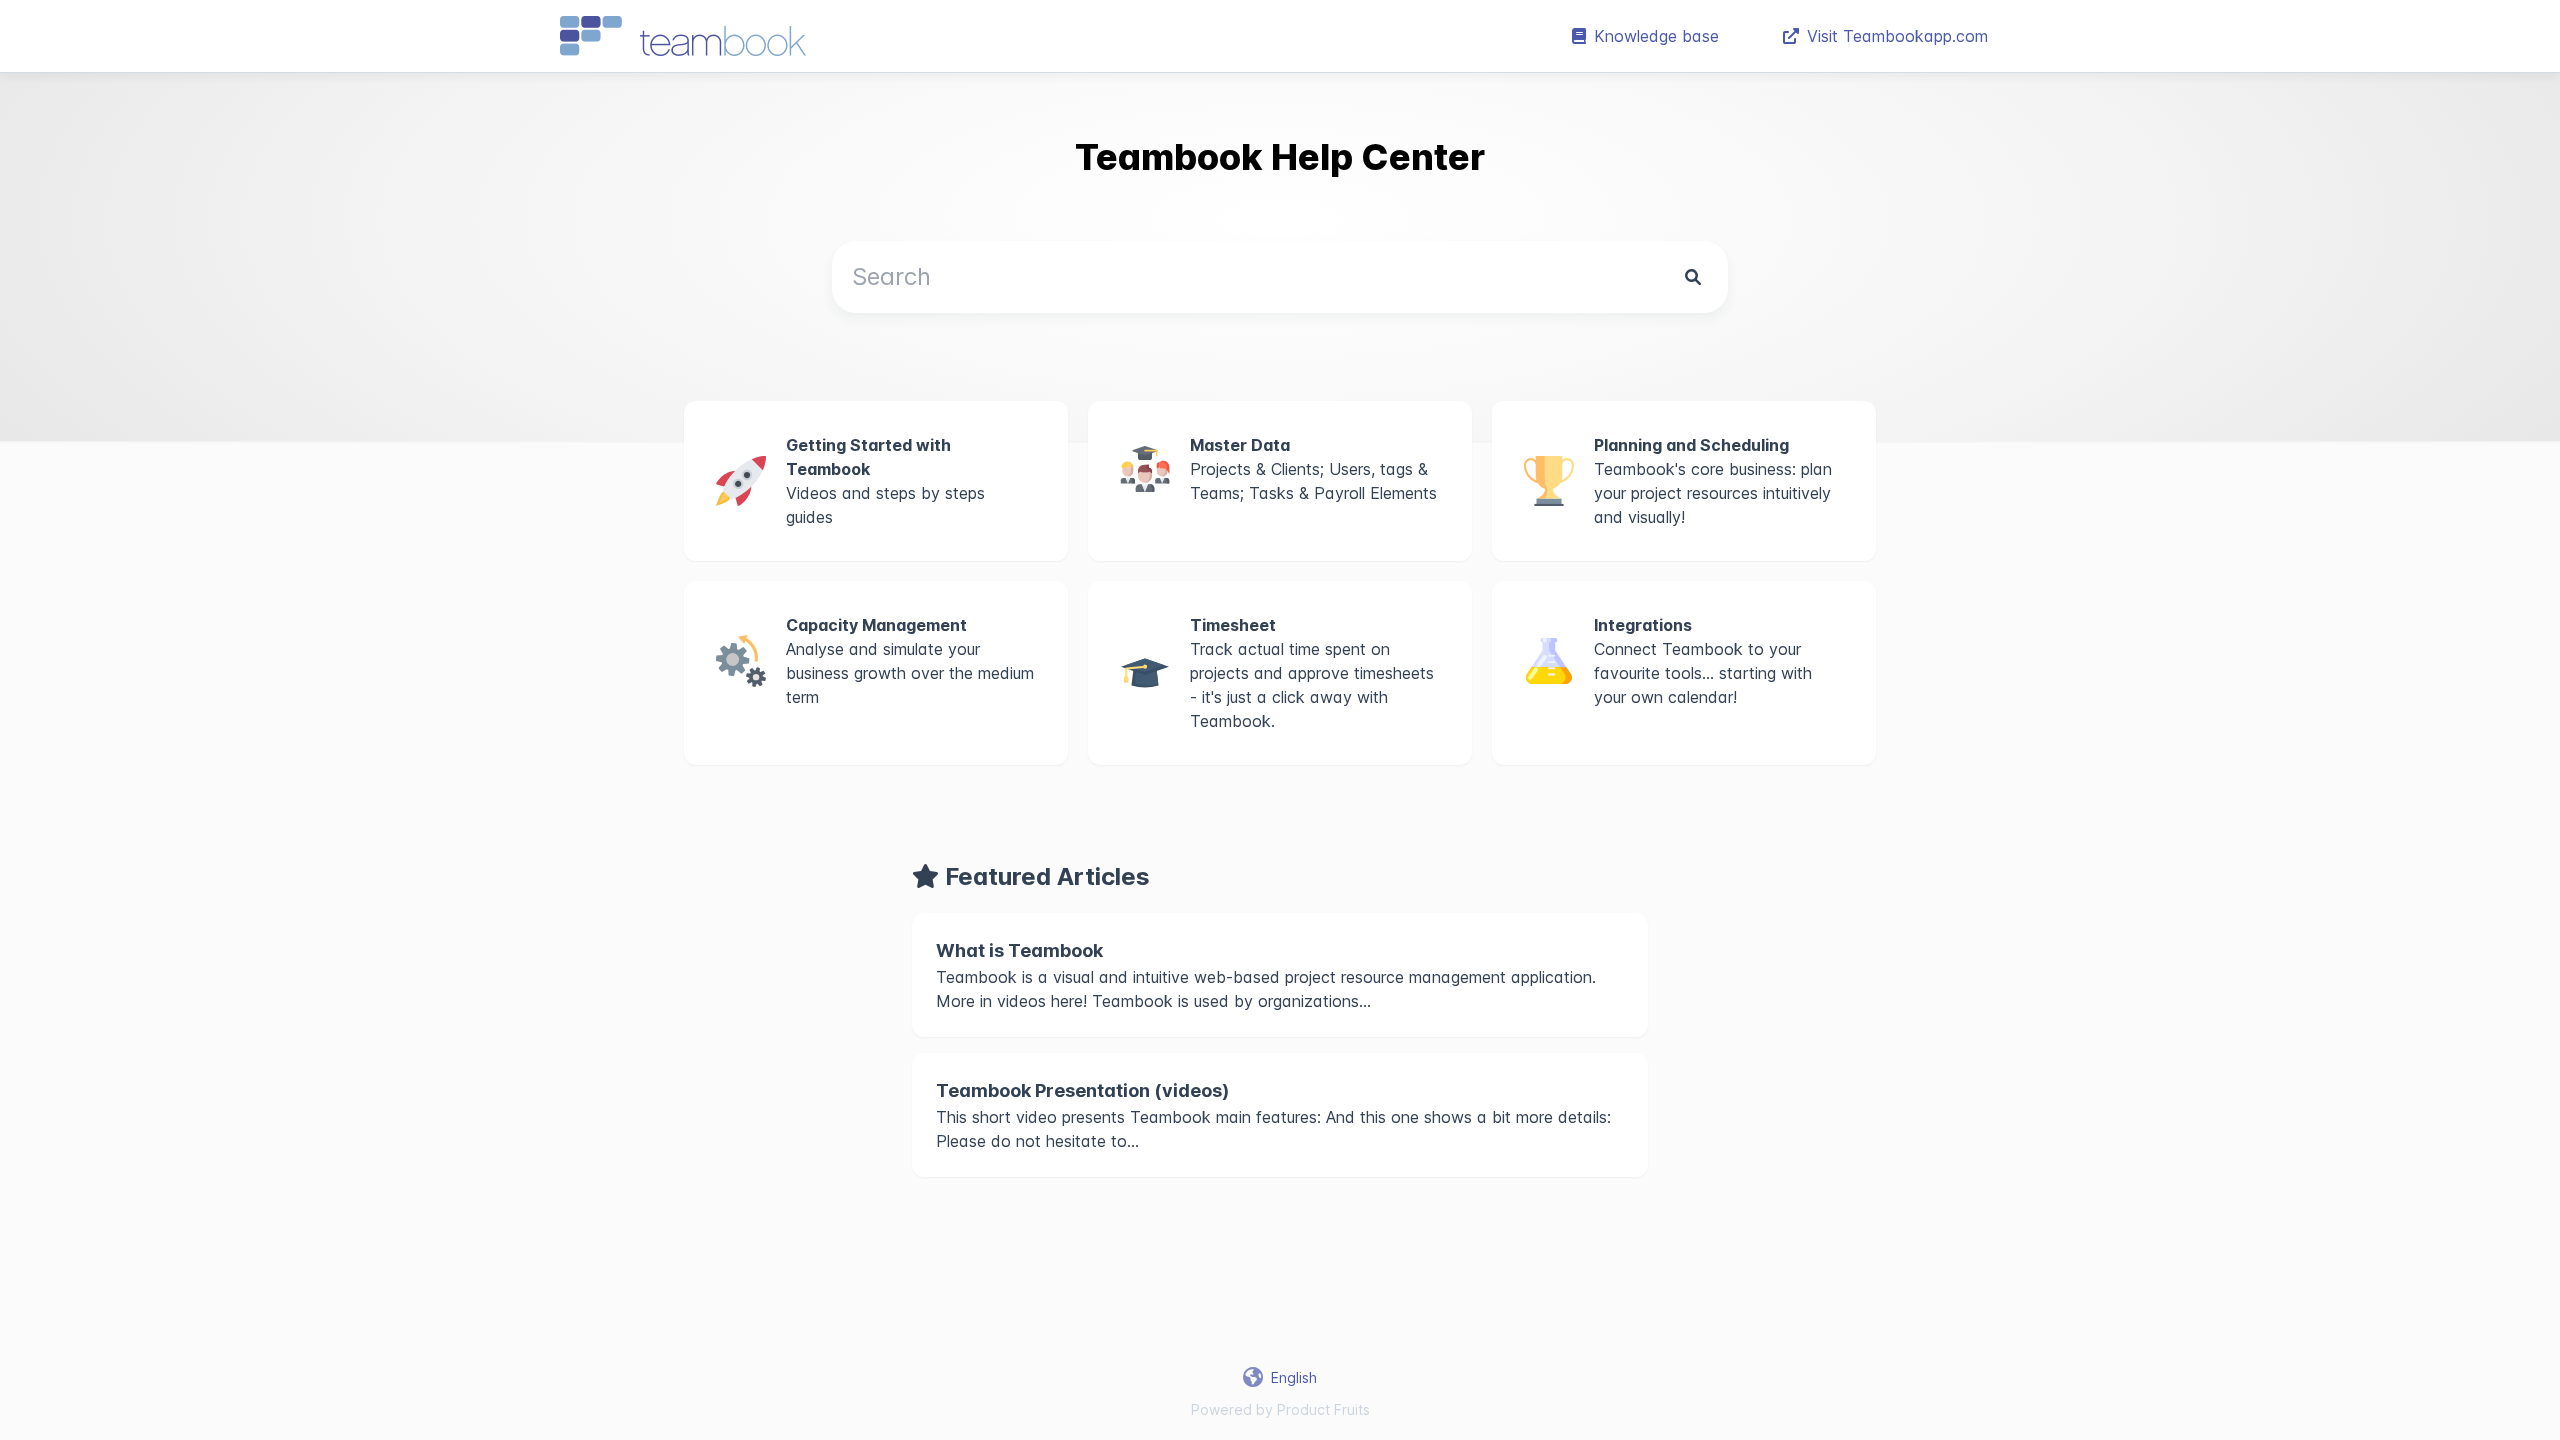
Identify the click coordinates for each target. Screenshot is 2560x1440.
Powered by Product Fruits (1280, 1409)
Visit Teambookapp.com (1897, 36)
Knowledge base (1656, 36)
